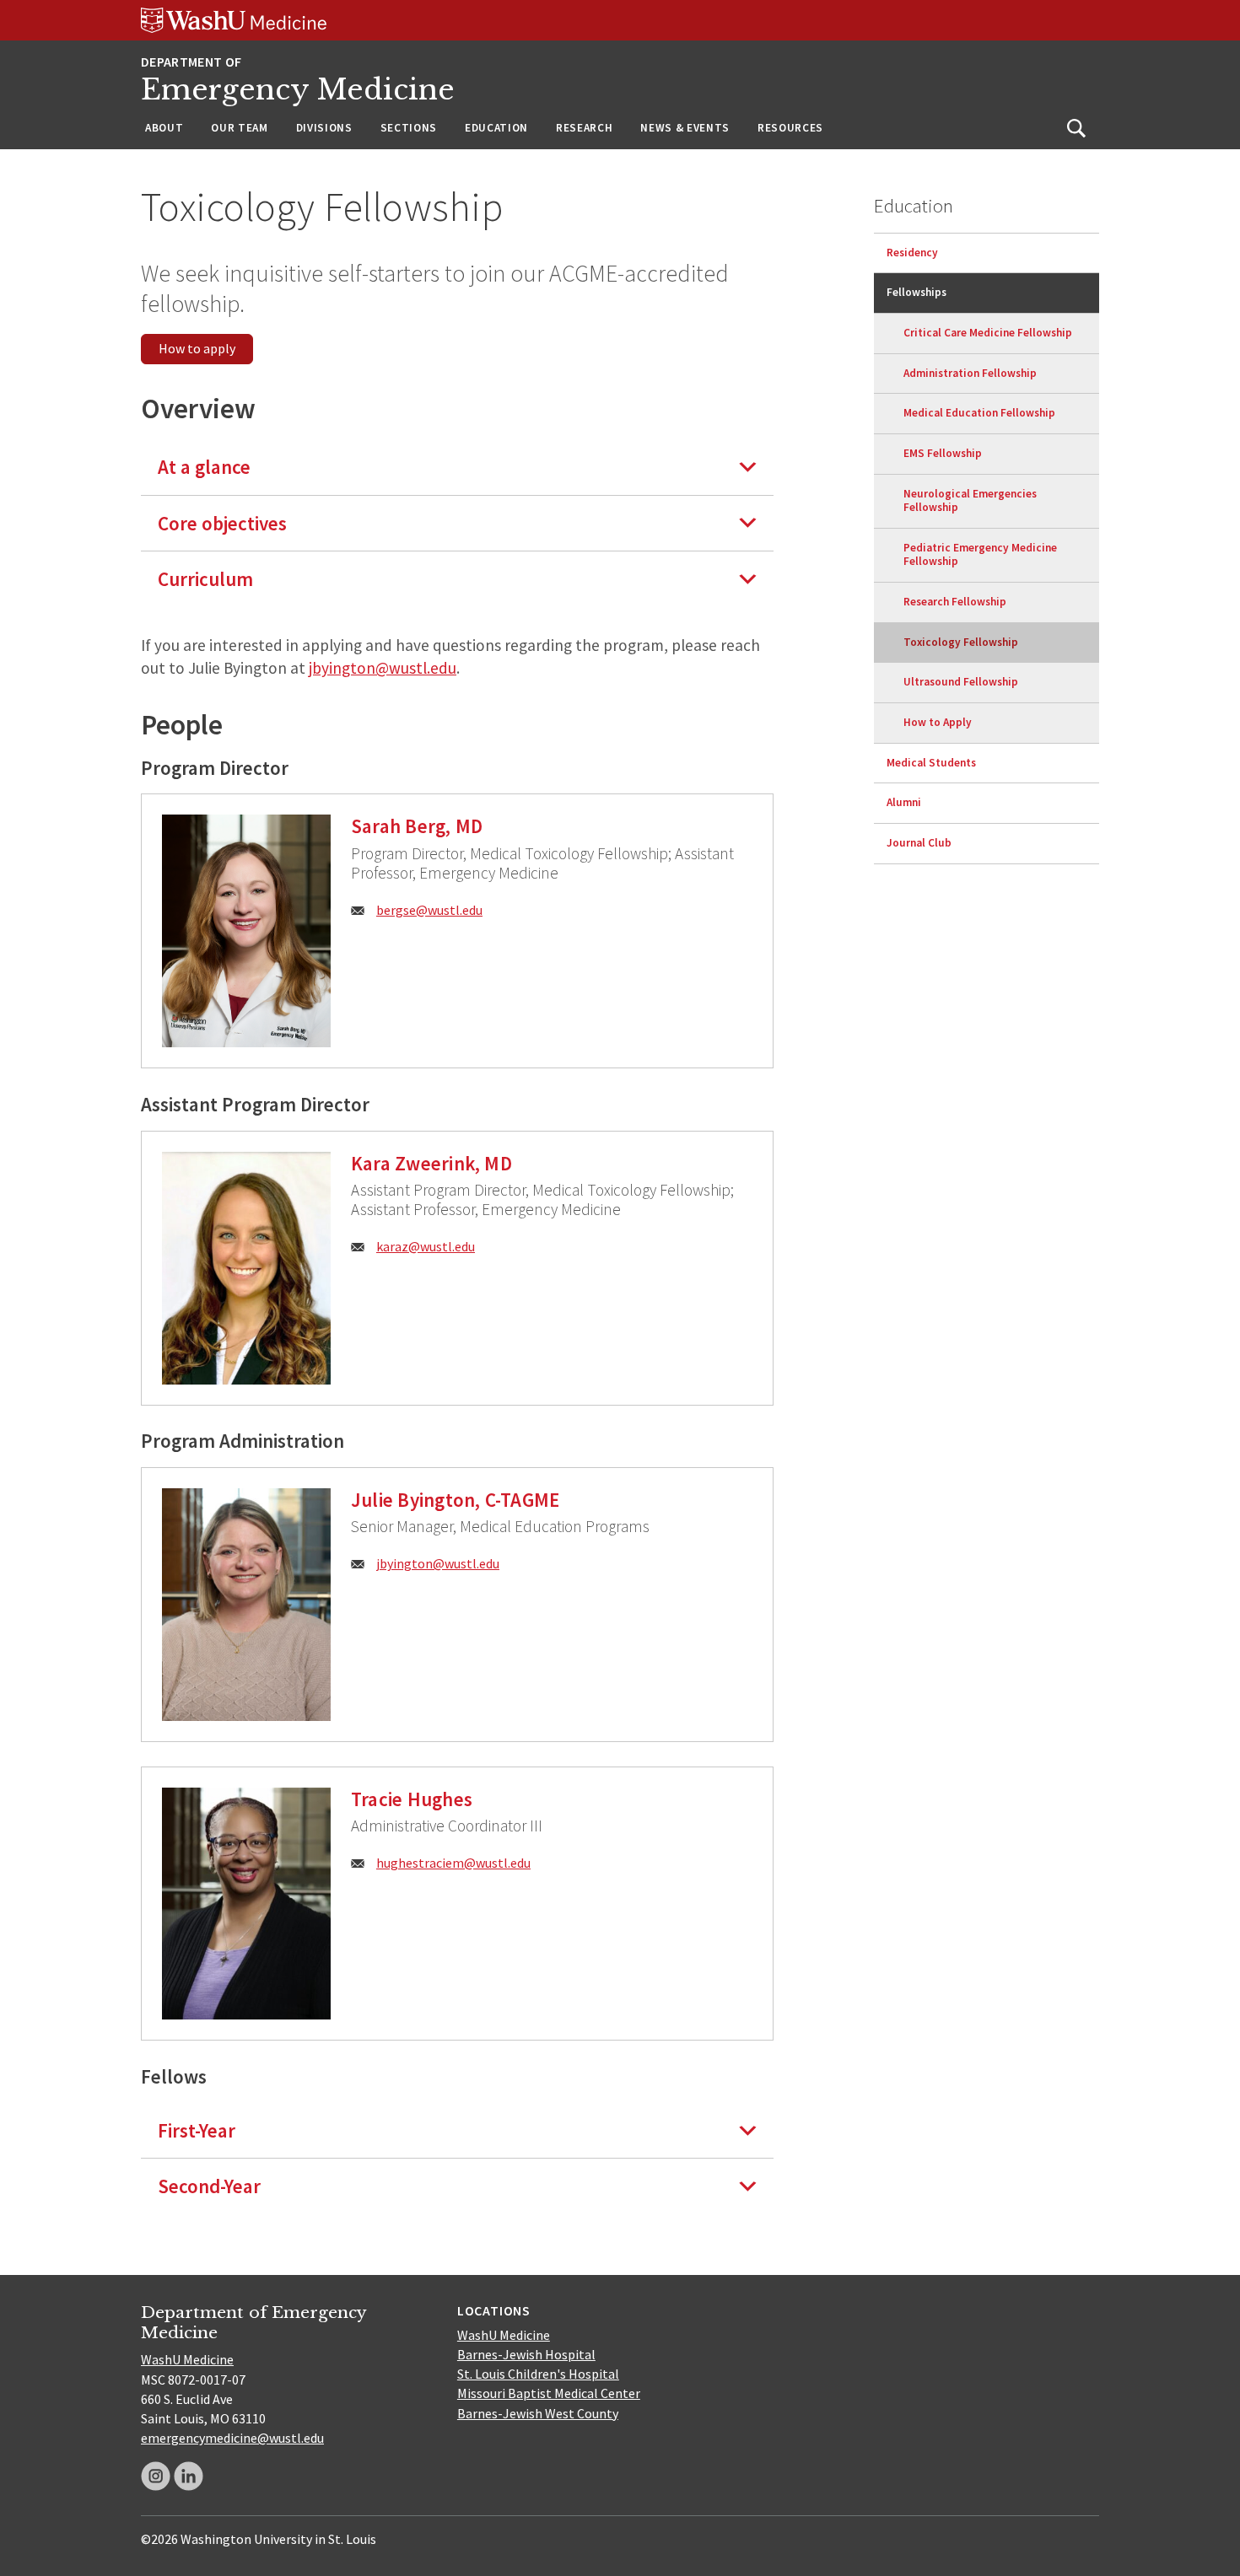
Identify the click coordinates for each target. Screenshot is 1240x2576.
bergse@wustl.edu (429, 910)
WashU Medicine (187, 2359)
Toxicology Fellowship (961, 642)
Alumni (904, 802)
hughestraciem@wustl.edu (453, 1863)
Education (496, 128)
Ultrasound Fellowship (961, 682)
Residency (912, 253)
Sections (409, 128)
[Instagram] (156, 2476)
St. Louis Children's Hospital (538, 2374)
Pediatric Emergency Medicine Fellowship (980, 555)
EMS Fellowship (943, 453)
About (164, 128)
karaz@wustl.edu (426, 1246)
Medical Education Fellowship (979, 413)
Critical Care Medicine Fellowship (988, 333)
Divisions (324, 128)
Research (584, 128)
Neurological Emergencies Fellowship (970, 501)
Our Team (239, 128)
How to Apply (938, 722)
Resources (790, 128)
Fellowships (917, 292)
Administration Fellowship (970, 373)
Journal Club (919, 843)
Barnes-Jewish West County (538, 2413)
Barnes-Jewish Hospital (526, 2354)
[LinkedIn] (189, 2476)
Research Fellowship (955, 602)
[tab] (457, 467)
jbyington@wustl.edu (383, 668)
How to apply (197, 348)
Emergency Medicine (298, 90)
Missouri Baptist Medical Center (549, 2393)
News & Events (685, 128)
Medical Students (931, 763)
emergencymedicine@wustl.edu (232, 2438)
